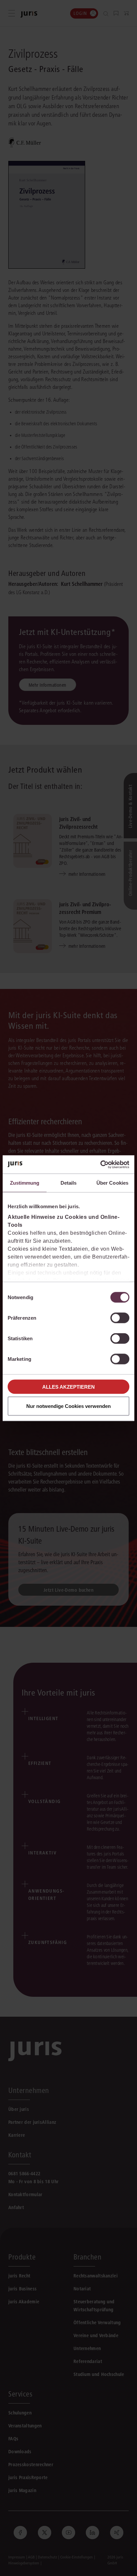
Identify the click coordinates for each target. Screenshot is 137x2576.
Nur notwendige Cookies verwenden (68, 1406)
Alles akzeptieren (68, 1387)
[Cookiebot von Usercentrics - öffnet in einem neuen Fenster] (100, 1164)
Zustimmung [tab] (25, 1183)
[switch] (120, 1318)
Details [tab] (69, 1183)
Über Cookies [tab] (112, 1183)
